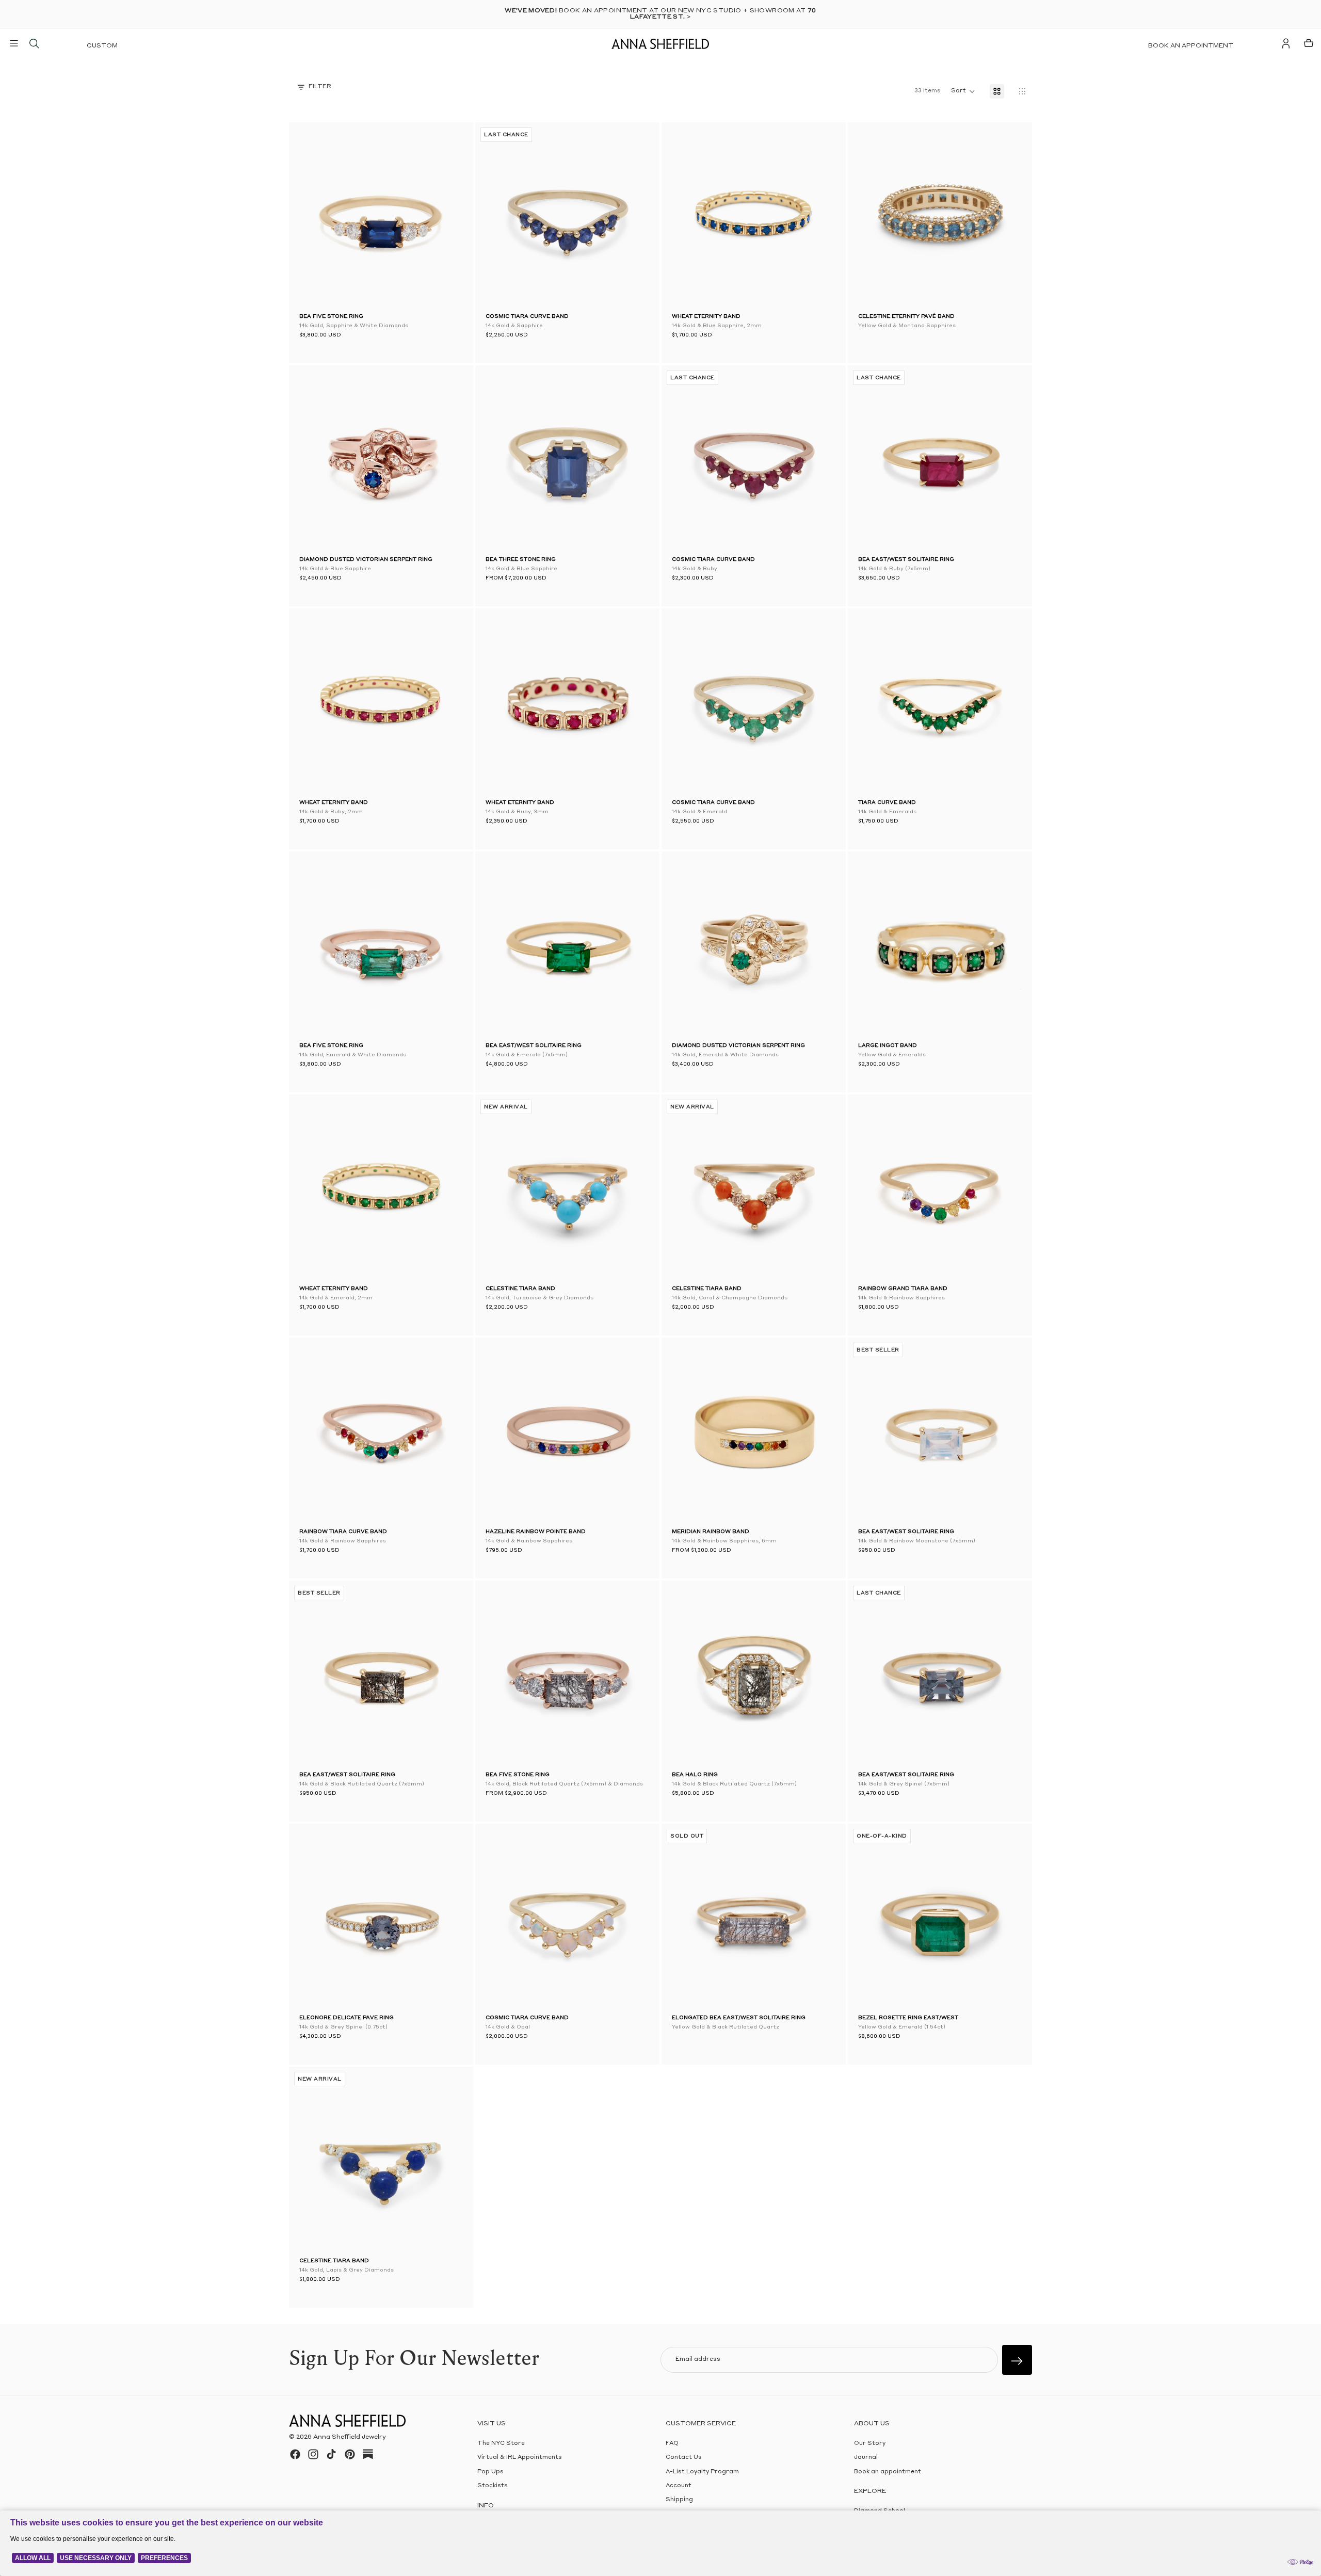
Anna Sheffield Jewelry (350, 2437)
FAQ (672, 2444)
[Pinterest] (350, 2454)
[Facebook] (295, 2454)
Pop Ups (490, 2472)
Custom (102, 46)
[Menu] (14, 43)
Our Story (870, 2444)
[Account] (1286, 43)
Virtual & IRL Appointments (520, 2458)
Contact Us (684, 2458)
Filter (320, 87)
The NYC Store (501, 2444)
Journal (866, 2458)
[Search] (34, 43)
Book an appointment (1191, 46)
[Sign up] (1017, 2360)
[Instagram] (313, 2454)
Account (679, 2486)
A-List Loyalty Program (702, 2472)
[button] (315, 217)
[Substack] (368, 2454)
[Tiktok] (331, 2454)
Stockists (493, 2486)
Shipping (679, 2500)
